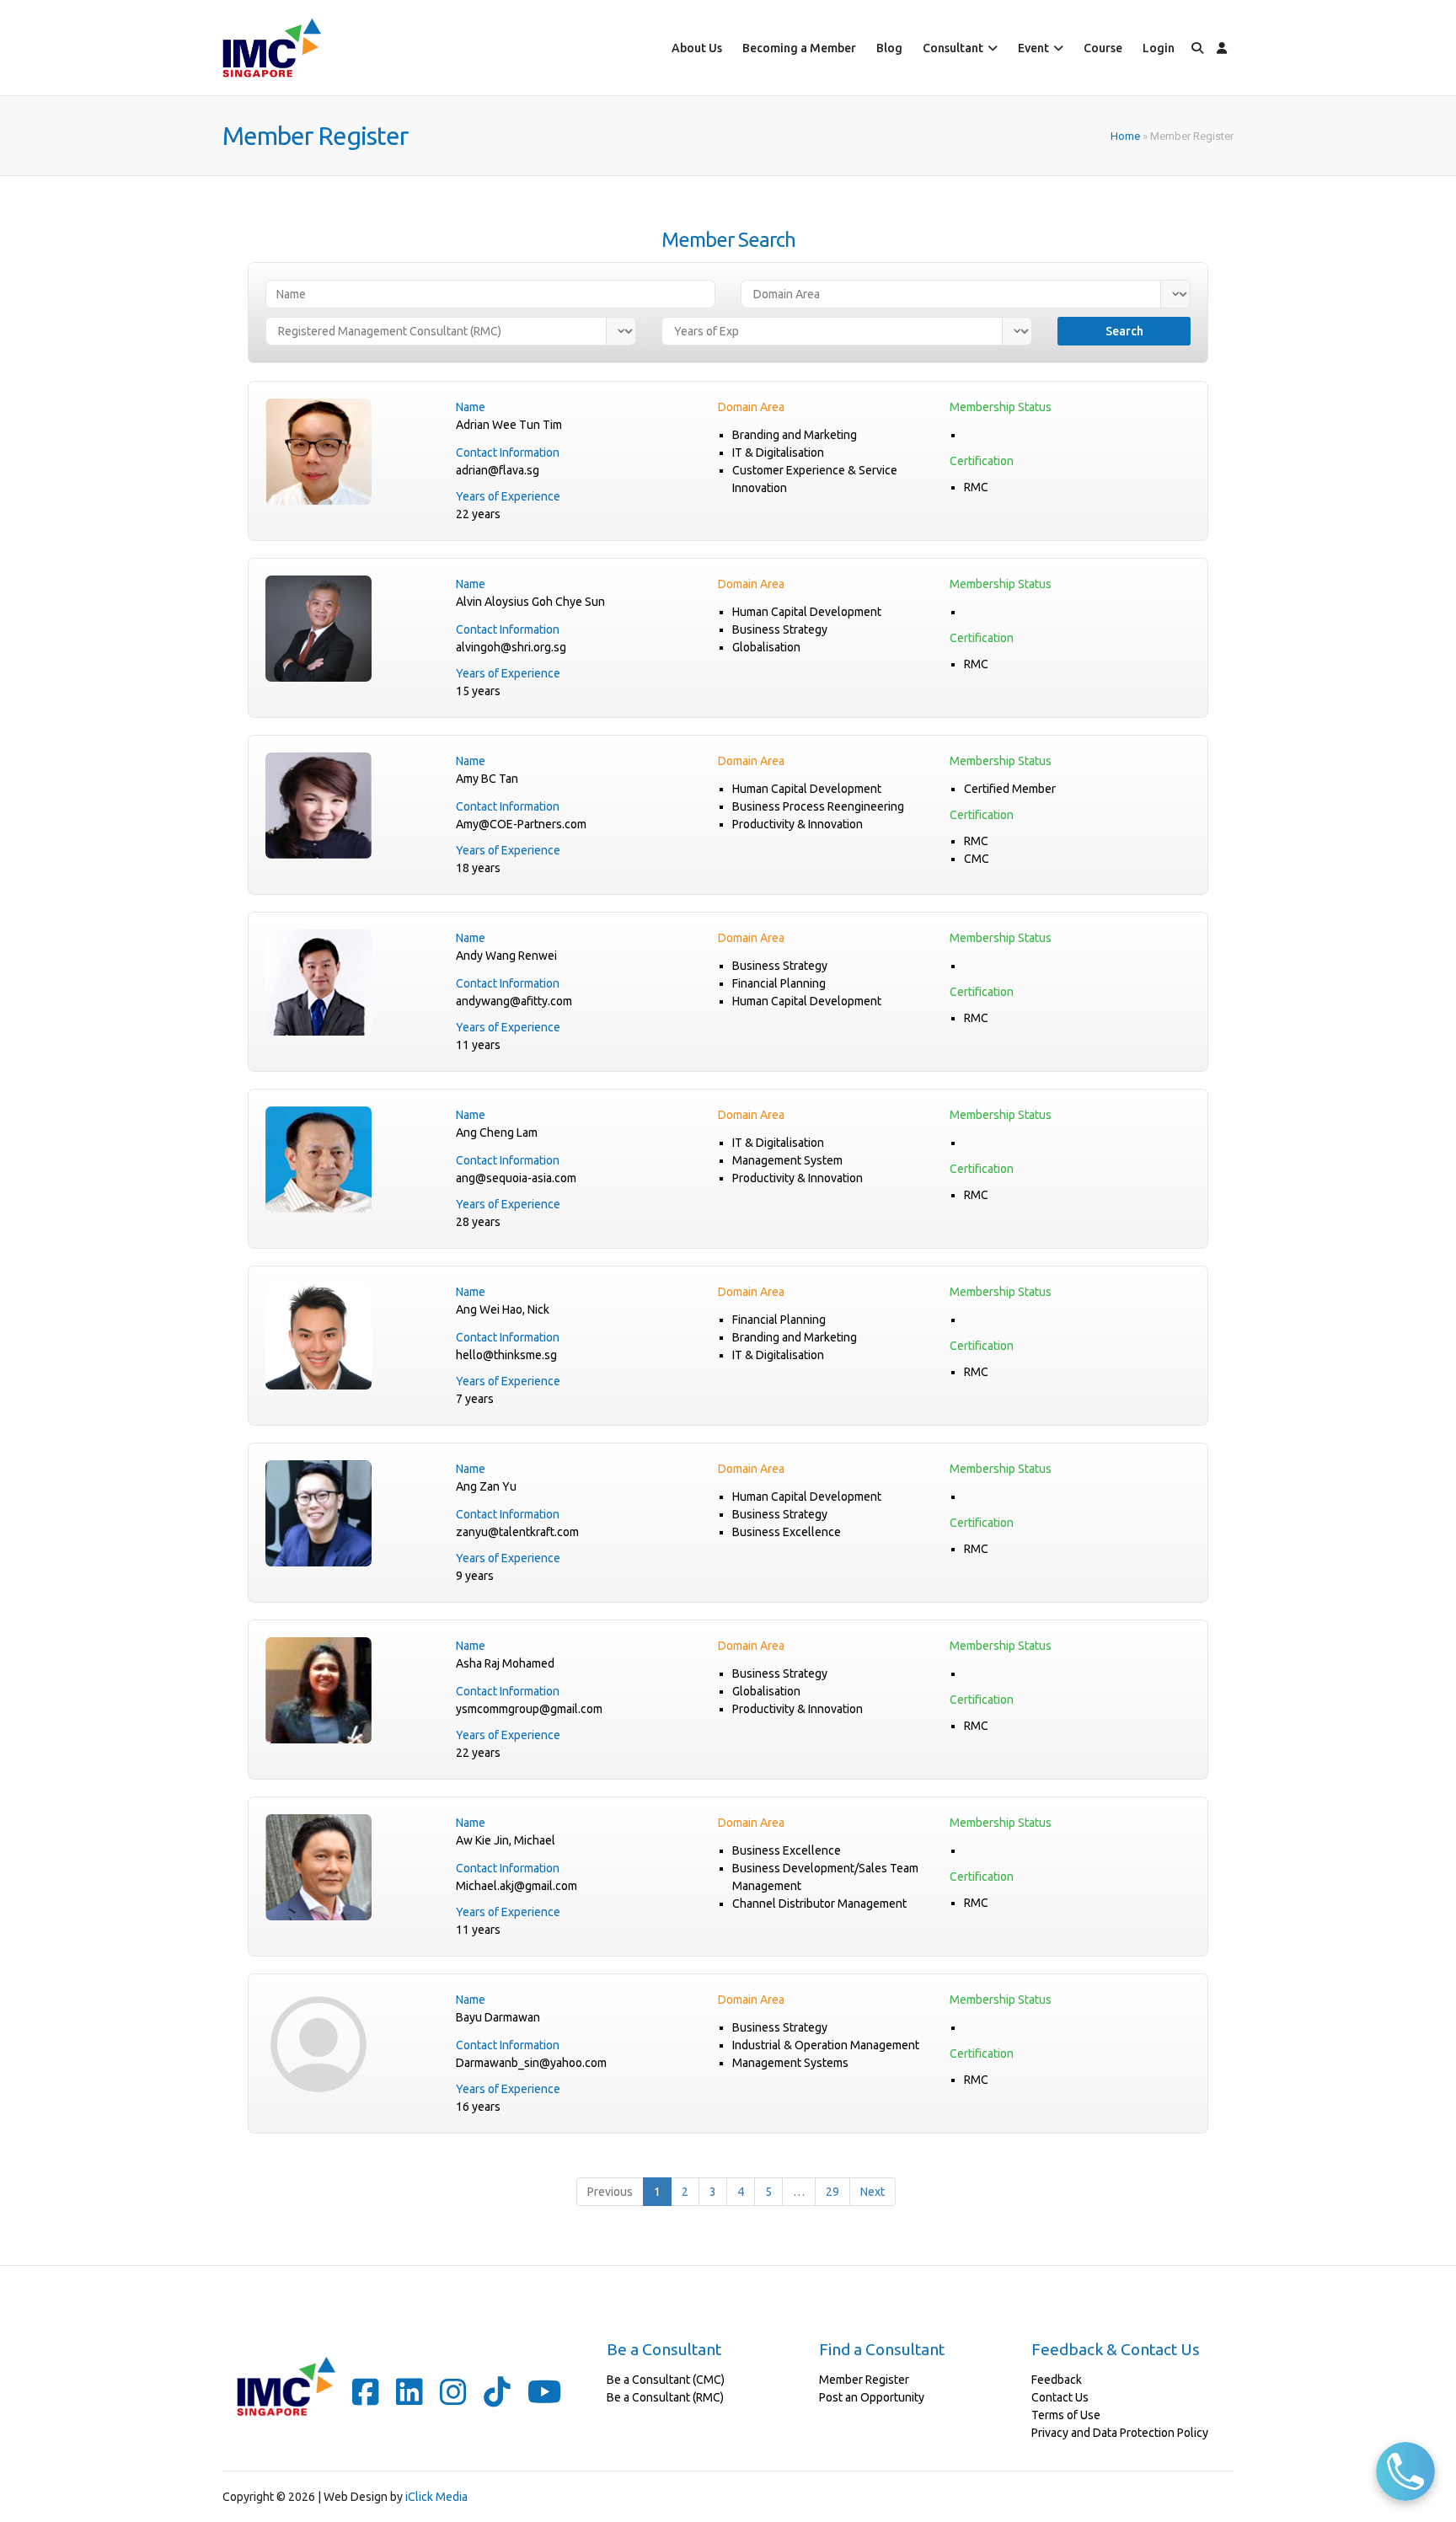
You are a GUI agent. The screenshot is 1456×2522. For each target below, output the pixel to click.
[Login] (1222, 48)
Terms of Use (1066, 2415)
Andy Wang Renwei (506, 956)
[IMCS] (272, 48)
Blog (889, 48)
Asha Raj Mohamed (505, 1663)
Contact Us (1060, 2397)
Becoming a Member (799, 48)
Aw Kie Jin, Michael (506, 1840)
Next (873, 2192)
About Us (697, 48)
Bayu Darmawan (498, 2017)
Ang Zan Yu (486, 1486)
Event (1033, 48)
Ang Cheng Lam (497, 1132)
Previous (610, 2192)
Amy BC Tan (487, 779)
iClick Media (436, 2497)
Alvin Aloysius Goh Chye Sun (530, 602)
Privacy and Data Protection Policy (1120, 2433)
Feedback (1057, 2380)
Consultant (953, 48)
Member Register (864, 2380)
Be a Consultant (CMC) (666, 2380)
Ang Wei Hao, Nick (503, 1309)
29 (832, 2192)
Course (1103, 48)
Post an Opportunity (872, 2397)
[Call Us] (1405, 2471)
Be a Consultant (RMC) (665, 2397)
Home (1125, 136)
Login (1159, 48)
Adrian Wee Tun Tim (509, 425)
